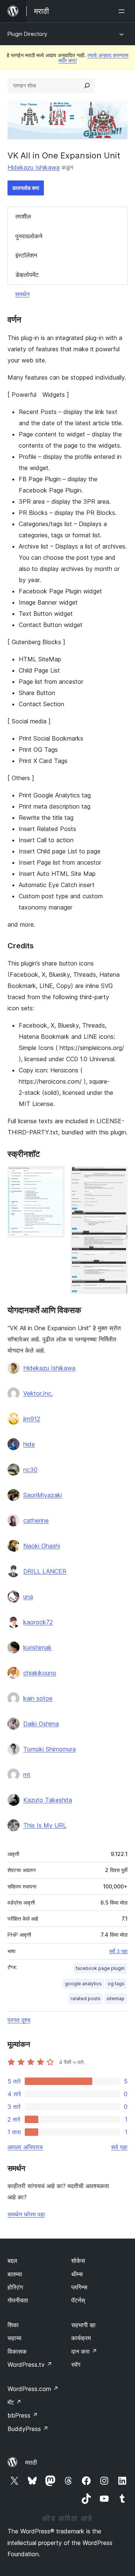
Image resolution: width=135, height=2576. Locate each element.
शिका (13, 2325)
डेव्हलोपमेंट (27, 275)
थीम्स (77, 2274)
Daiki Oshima (41, 1724)
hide (29, 1444)
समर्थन (22, 294)
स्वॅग (76, 2365)
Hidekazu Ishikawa (34, 167)
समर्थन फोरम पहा (26, 2214)
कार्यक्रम (81, 2338)
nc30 (30, 1470)
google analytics (83, 1984)
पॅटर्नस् (78, 2300)
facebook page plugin (100, 1968)
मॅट (14, 2402)
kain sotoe (38, 1698)
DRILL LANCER (45, 1571)
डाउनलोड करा (26, 188)
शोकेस (78, 2261)
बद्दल (12, 2261)
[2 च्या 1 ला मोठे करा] (54, 1176)
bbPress (23, 2415)
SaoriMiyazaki (43, 1495)
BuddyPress (28, 2429)
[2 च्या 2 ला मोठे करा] (117, 1176)
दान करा (84, 2351)
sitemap (115, 1999)
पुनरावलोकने (29, 236)
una (28, 1597)
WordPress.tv (30, 2365)
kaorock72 (38, 1622)
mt (27, 1775)
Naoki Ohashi (42, 1546)
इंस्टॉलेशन (26, 255)
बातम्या (15, 2274)
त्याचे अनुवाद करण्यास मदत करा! (94, 58)
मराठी (31, 2462)
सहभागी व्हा (83, 2325)
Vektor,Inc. (38, 1393)
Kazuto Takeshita (48, 1800)
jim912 (32, 1419)
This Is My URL (45, 1825)
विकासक (17, 2351)
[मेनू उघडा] (123, 11)
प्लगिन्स (79, 2287)
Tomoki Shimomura (49, 1749)
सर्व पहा (119, 2147)
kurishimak (37, 1647)
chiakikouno (40, 1673)
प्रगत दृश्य (19, 2020)
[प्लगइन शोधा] (87, 86)
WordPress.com (33, 2389)
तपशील (23, 216)
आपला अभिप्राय (25, 2147)
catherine (36, 1520)
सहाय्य (14, 2338)
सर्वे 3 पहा (118, 1951)
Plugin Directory (27, 34)
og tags (116, 1984)
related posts (85, 1999)
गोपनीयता (18, 2300)
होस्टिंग (15, 2287)
